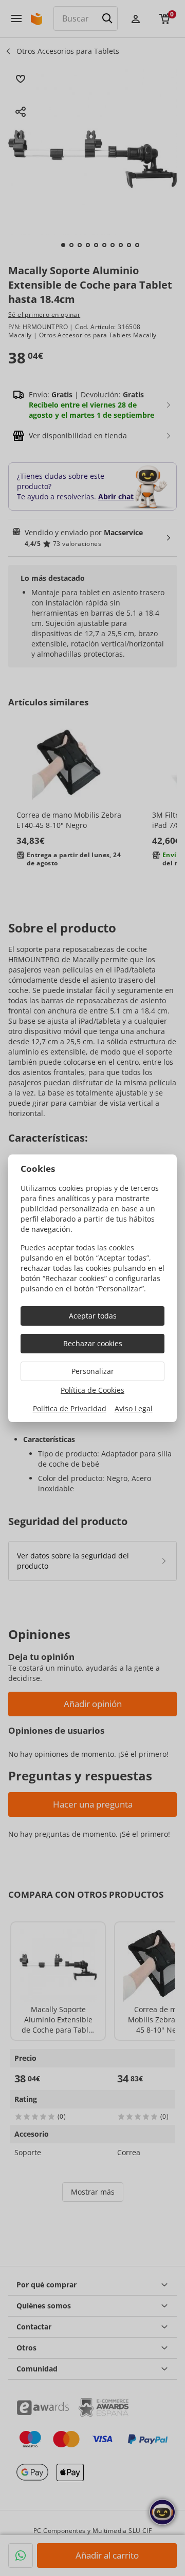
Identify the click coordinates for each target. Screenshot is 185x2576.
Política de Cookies (92, 1390)
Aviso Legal (134, 1408)
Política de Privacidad (70, 1408)
